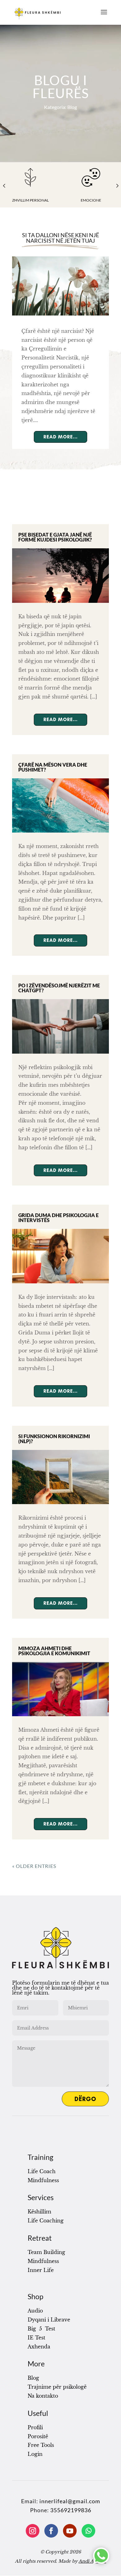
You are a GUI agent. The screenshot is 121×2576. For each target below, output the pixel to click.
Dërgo (85, 2099)
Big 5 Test (41, 2329)
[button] (4, 187)
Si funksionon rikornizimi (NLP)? (54, 1439)
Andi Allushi (92, 2561)
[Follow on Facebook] (51, 2531)
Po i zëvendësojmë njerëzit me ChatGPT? (59, 988)
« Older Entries (34, 1866)
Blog (33, 2378)
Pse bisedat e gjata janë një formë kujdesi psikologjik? (55, 537)
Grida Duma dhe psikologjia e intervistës (58, 1218)
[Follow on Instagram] (33, 2531)
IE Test (36, 2338)
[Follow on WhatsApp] (88, 2531)
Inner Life (41, 2270)
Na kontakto (43, 2396)
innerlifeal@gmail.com (70, 2501)
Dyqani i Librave (49, 2320)
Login (35, 2454)
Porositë (38, 2436)
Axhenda (39, 2347)
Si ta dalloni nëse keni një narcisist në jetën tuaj (60, 238)
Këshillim (39, 2212)
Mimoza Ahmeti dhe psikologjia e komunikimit (54, 1651)
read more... (60, 437)
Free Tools (41, 2445)
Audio (35, 2311)
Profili (35, 2427)
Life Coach (42, 2171)
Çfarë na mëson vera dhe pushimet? (53, 767)
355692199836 (71, 2510)
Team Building (46, 2252)
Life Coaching (46, 2221)
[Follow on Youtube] (70, 2531)
